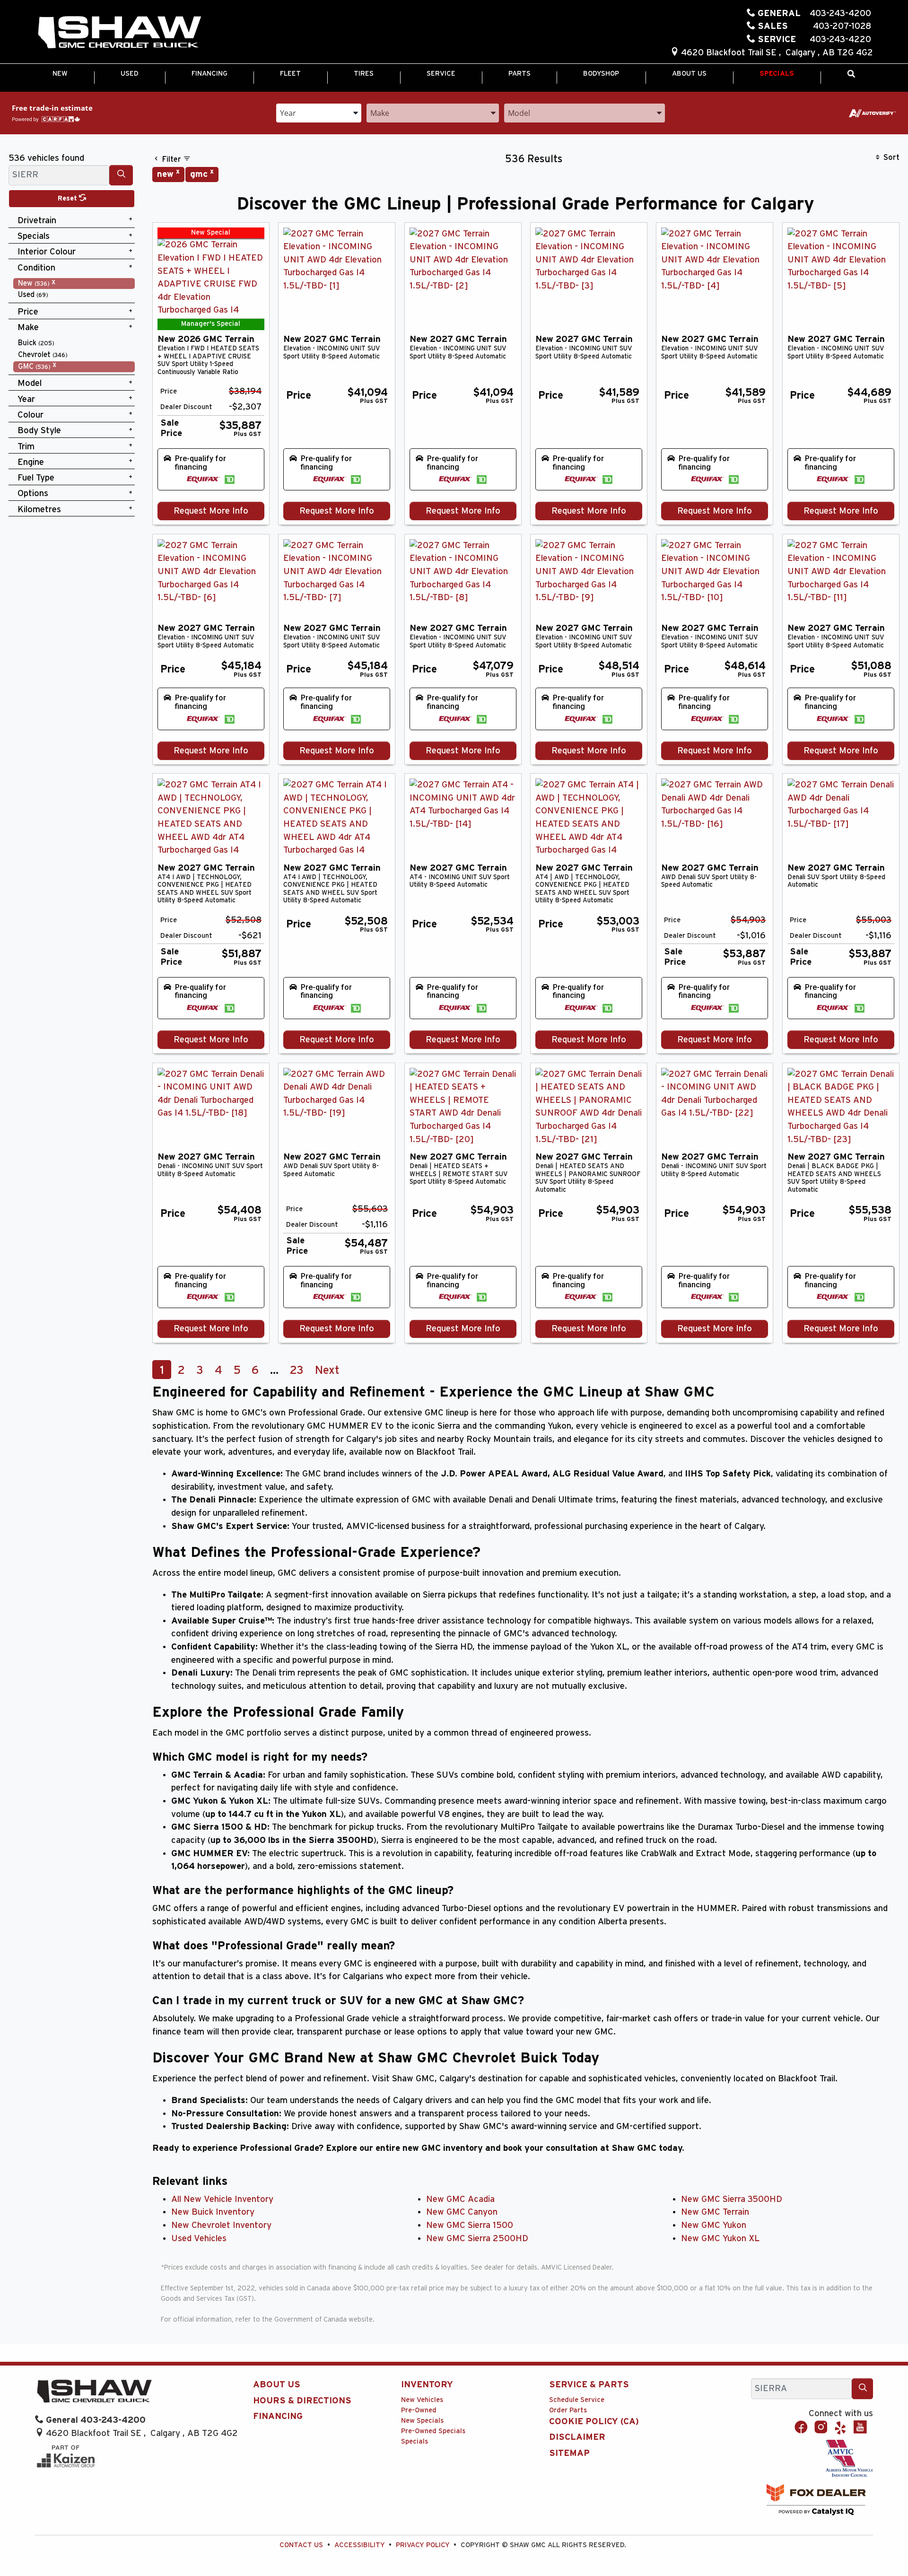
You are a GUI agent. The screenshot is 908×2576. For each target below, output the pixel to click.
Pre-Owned (419, 2410)
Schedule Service (577, 2400)
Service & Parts (589, 2385)
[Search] (121, 175)
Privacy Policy (423, 2545)
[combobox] (319, 112)
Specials (415, 2441)
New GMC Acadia (460, 2199)
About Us (277, 2385)
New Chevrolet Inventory (221, 2225)
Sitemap (569, 2453)
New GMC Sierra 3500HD (732, 2199)
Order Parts (568, 2410)
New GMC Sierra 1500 (470, 2225)
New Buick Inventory (213, 2212)
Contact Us (301, 2545)
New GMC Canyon (462, 2212)
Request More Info (211, 511)
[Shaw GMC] (119, 33)
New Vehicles (422, 2400)
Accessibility (360, 2545)
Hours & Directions (302, 2401)
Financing (278, 2416)
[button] (60, 74)
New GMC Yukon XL (720, 2239)
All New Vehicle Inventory (222, 2199)
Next (327, 1371)
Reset (68, 198)
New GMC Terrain (715, 2212)
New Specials (422, 2421)
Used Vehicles (199, 2239)
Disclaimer (577, 2437)
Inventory (427, 2385)
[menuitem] (74, 284)
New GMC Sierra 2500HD (477, 2239)
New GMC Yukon (714, 2225)
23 (297, 1371)
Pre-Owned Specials (433, 2431)
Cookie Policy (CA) (594, 2422)
